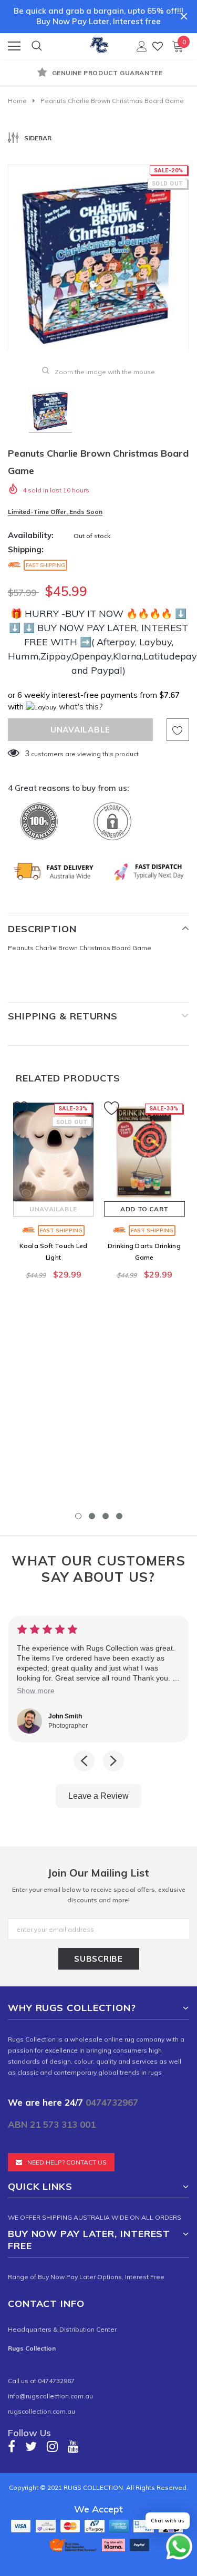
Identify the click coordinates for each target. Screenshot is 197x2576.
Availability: (31, 535)
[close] (184, 16)
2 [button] (92, 1516)
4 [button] (119, 1516)
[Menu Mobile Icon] (14, 46)
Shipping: (26, 549)
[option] (98, 74)
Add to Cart (144, 1209)
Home (17, 101)
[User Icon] (142, 46)
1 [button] (78, 1516)
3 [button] (106, 1516)
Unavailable (53, 1209)
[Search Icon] (37, 46)
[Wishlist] (158, 46)
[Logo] (99, 43)
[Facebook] (12, 2446)
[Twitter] (31, 2446)
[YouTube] (73, 2446)
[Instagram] (52, 2446)
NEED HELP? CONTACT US (67, 2162)
